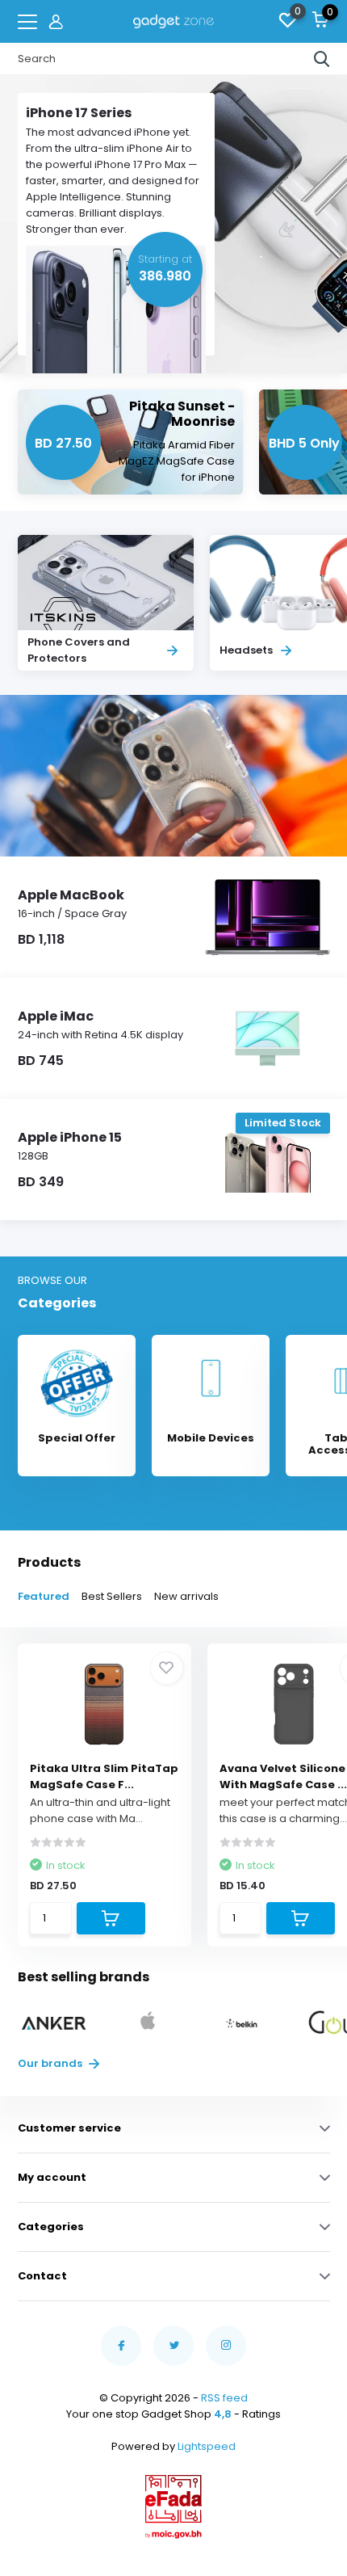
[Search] (322, 59)
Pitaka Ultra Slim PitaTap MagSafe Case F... (104, 1776)
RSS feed (224, 2398)
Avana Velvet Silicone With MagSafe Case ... (283, 1776)
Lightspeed (207, 2446)
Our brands (51, 2063)
